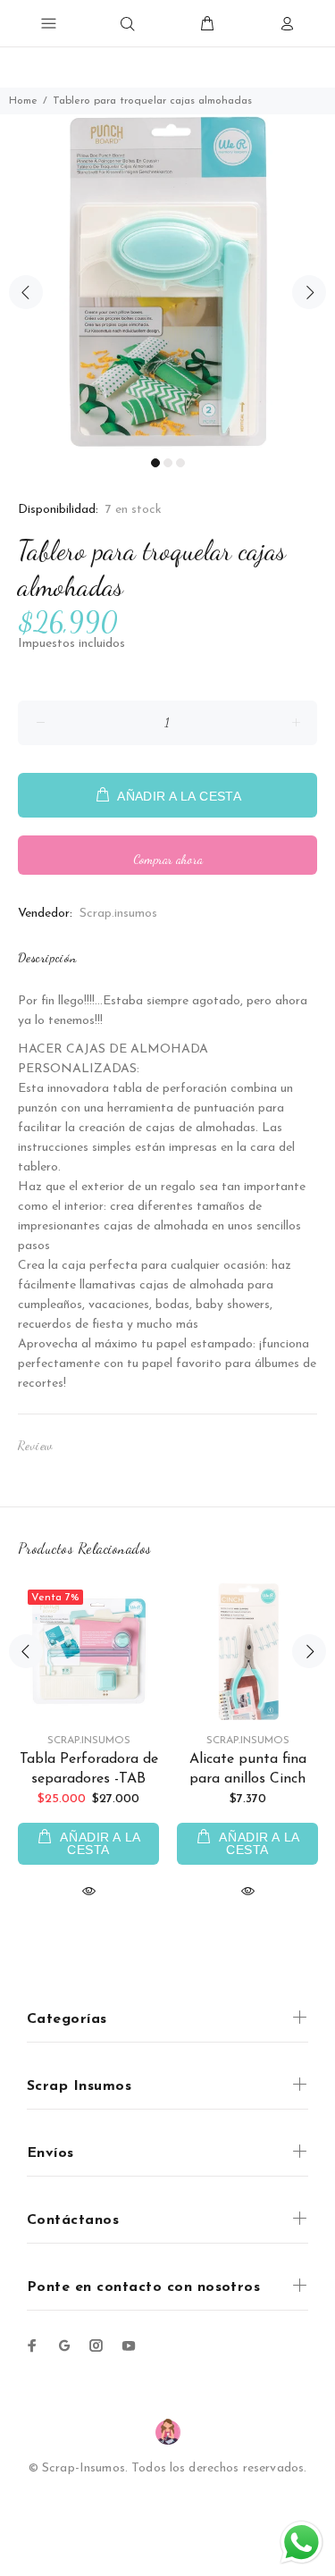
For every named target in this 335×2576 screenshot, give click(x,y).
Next (309, 292)
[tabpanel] (167, 282)
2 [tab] (168, 463)
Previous (26, 292)
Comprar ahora (168, 859)
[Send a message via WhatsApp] (301, 2542)
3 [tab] (180, 463)
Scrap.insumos (118, 914)
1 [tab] (155, 463)
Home (23, 101)
